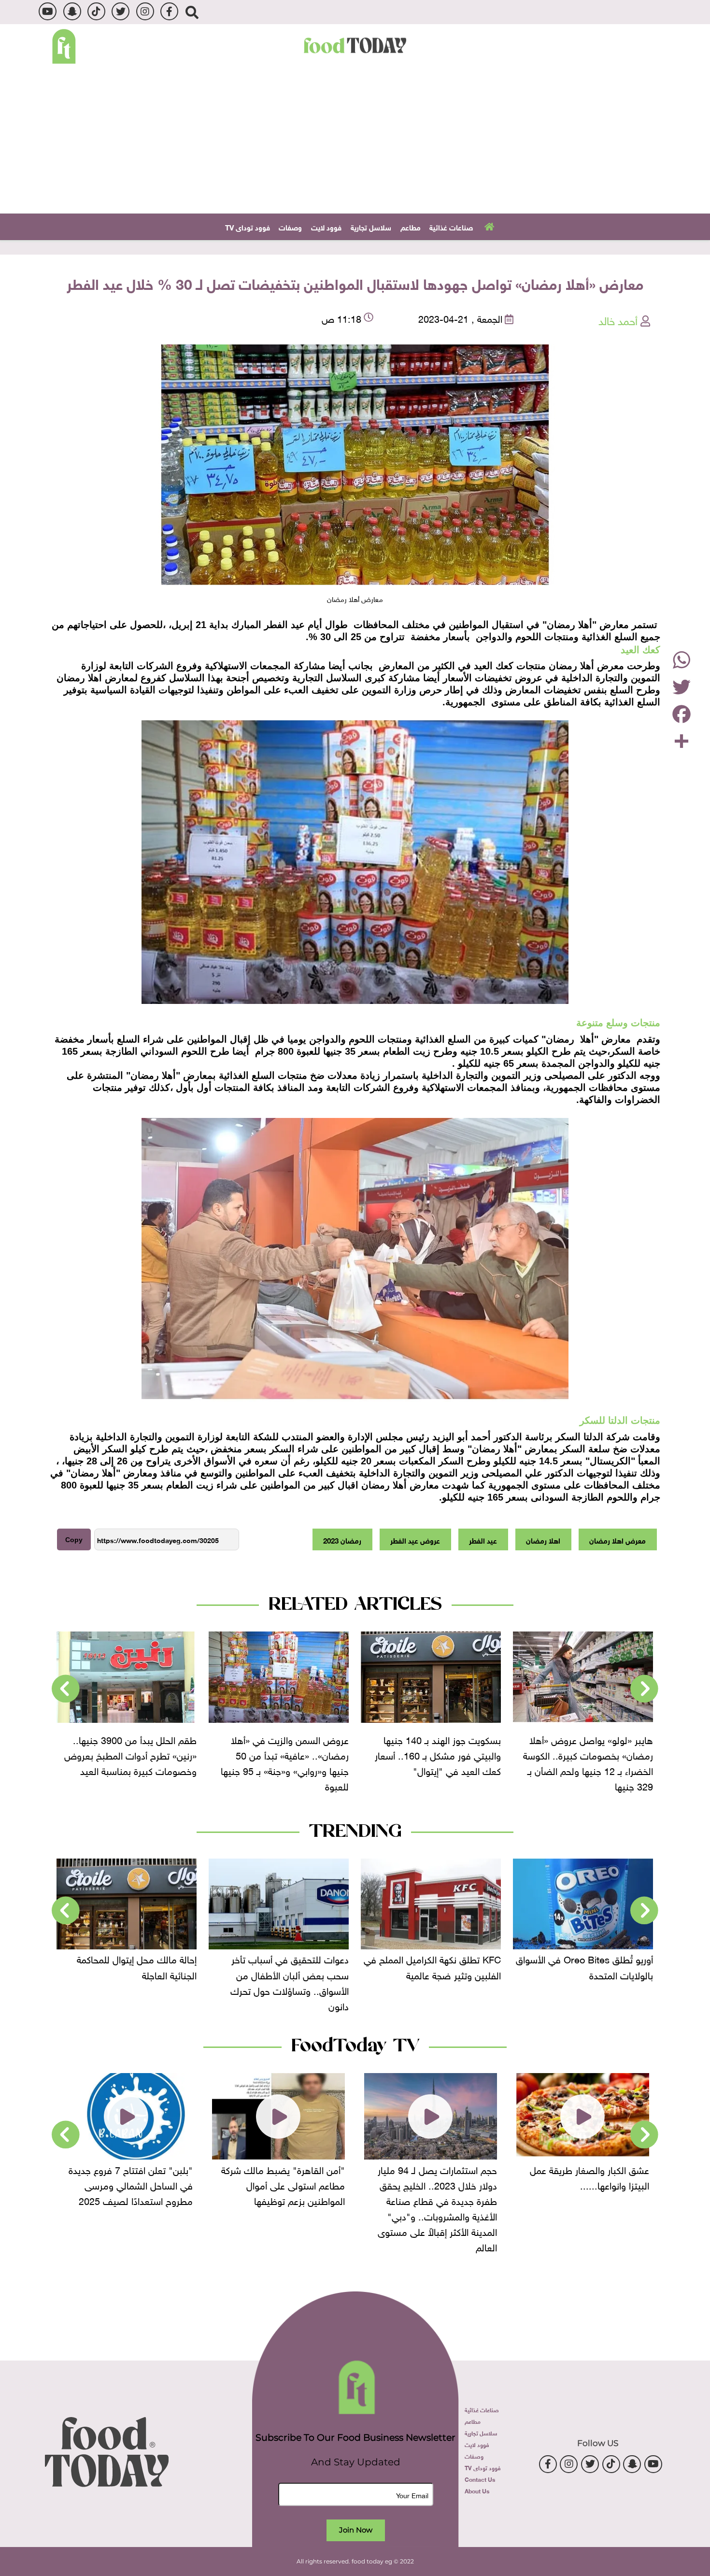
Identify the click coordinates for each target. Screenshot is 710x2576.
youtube (48, 11)
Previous (644, 1689)
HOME (488, 226)
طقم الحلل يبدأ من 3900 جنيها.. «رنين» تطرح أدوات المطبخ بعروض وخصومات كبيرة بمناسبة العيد (283, 1754)
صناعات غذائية (451, 227)
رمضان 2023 (342, 1540)
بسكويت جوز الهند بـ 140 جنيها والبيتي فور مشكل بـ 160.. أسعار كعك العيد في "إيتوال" (590, 1754)
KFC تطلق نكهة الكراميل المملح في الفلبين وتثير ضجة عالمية (584, 1966)
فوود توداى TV (248, 227)
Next (66, 1689)
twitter (121, 11)
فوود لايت (326, 227)
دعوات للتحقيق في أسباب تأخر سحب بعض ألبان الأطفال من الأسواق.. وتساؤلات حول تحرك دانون (442, 1981)
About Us (477, 2490)
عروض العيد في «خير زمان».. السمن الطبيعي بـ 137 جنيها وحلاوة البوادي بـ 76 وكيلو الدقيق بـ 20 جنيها (133, 1762)
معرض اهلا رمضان (618, 1540)
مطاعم (411, 227)
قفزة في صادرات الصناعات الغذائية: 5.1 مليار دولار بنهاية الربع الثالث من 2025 (128, 1974)
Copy (74, 1540)
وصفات (290, 227)
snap (72, 11)
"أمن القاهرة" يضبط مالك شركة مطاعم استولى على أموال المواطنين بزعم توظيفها (435, 2184)
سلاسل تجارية (371, 227)
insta (145, 11)
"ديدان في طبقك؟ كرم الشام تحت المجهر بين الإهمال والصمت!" (127, 2176)
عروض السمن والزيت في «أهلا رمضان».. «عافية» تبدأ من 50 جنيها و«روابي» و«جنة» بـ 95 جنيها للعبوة (437, 1762)
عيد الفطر (483, 1540)
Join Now (356, 2530)
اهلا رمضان (543, 1540)
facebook (169, 11)
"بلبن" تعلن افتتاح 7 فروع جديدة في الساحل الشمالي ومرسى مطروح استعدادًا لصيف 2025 (283, 2184)
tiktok (96, 11)
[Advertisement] (355, 141)
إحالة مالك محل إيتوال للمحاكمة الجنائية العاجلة (289, 1966)
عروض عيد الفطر (415, 1540)
